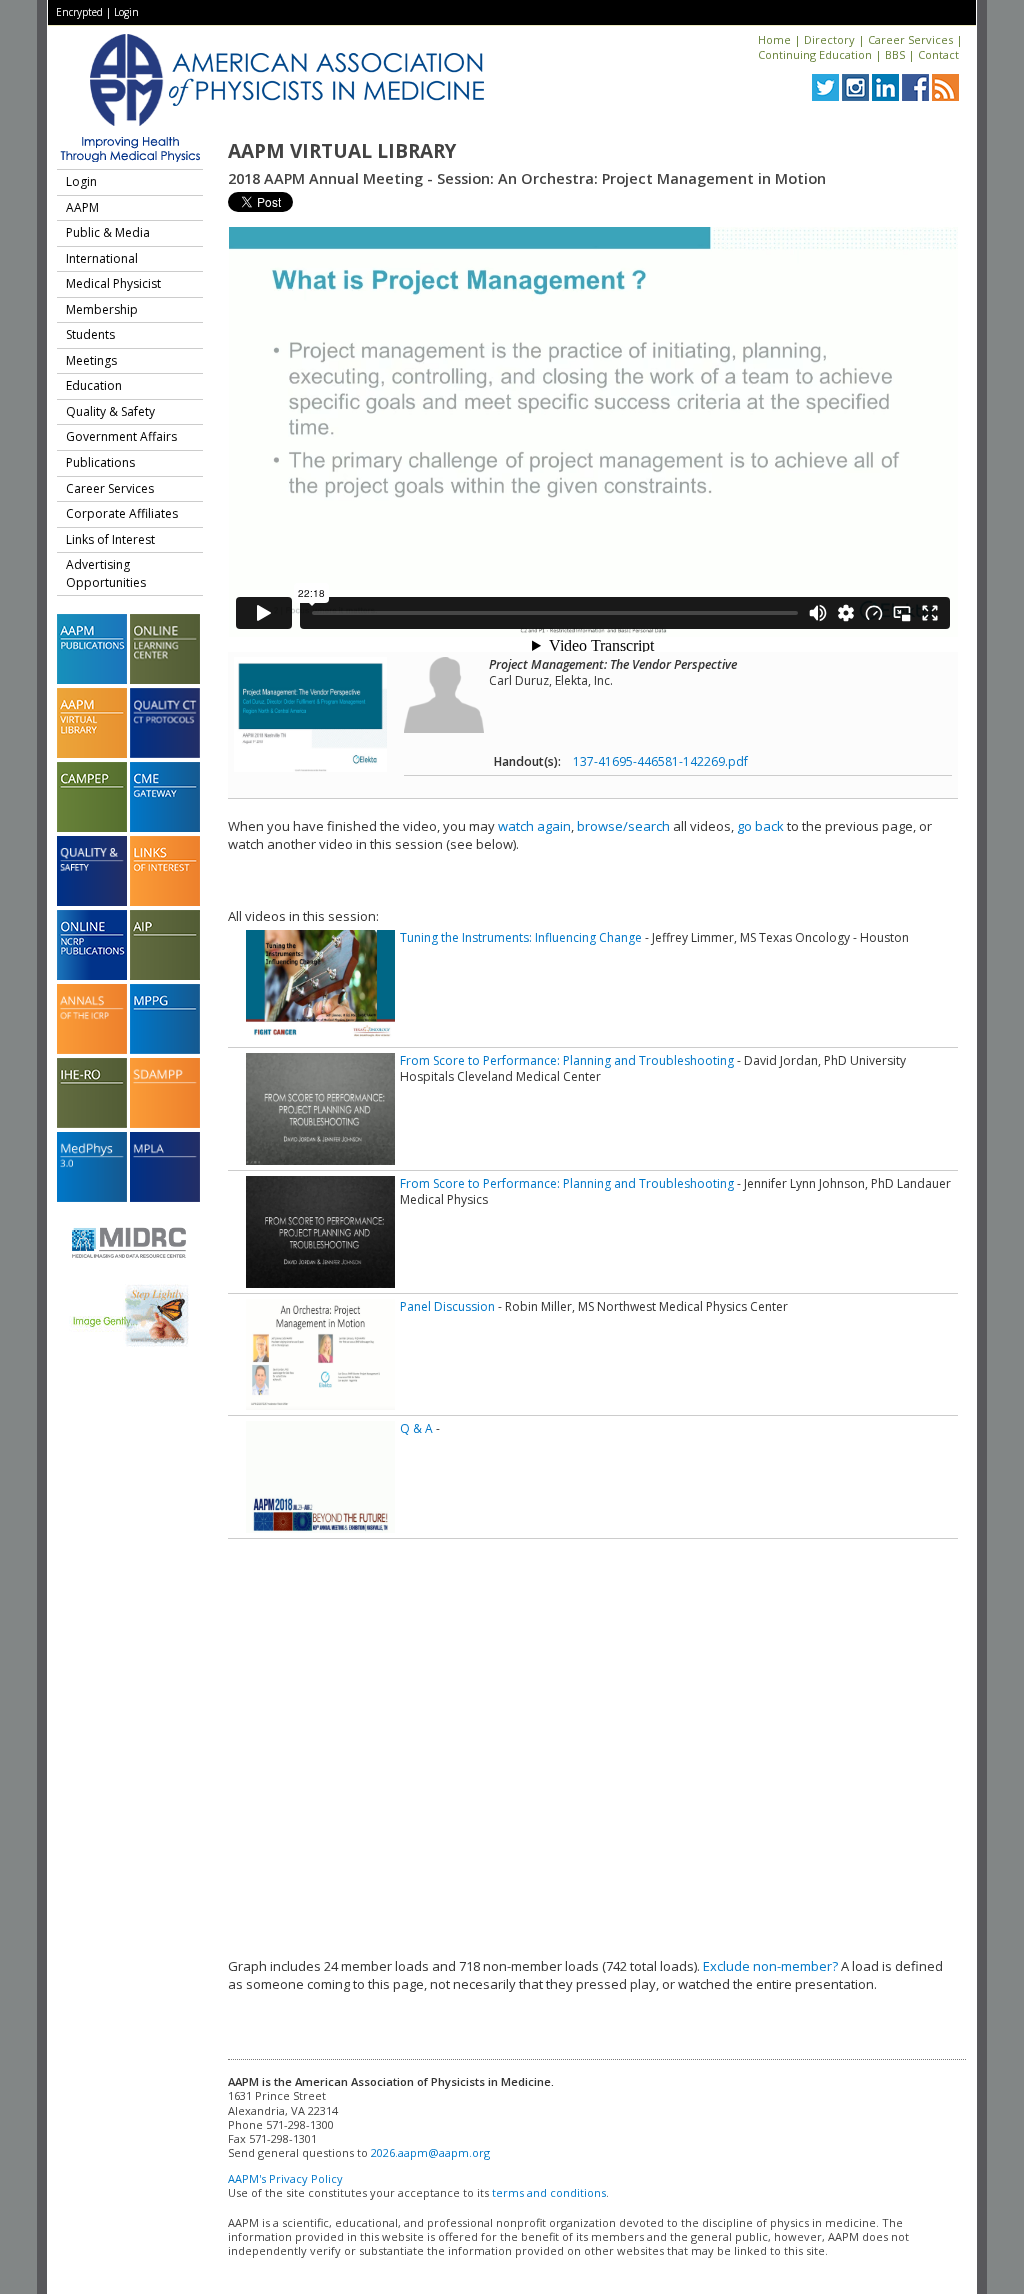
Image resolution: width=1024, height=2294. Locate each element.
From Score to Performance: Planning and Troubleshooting (567, 1060)
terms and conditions (549, 2192)
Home (774, 39)
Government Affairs (121, 436)
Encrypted (79, 12)
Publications (100, 462)
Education (94, 385)
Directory (829, 39)
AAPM (82, 207)
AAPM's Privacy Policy (285, 2178)
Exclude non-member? (770, 1966)
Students (90, 334)
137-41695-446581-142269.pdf (660, 761)
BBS (895, 54)
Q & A (416, 1428)
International (102, 258)
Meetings (91, 360)
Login (126, 12)
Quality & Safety (110, 411)
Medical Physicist (113, 283)
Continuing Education (815, 54)
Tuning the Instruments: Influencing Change (521, 937)
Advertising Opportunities (106, 573)
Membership (102, 309)
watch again (534, 826)
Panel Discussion (447, 1306)
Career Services (910, 39)
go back (760, 826)
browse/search (623, 826)
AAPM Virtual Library (342, 151)
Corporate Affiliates (122, 513)
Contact (938, 54)
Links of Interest (110, 539)
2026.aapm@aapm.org (430, 2152)
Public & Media (108, 232)
